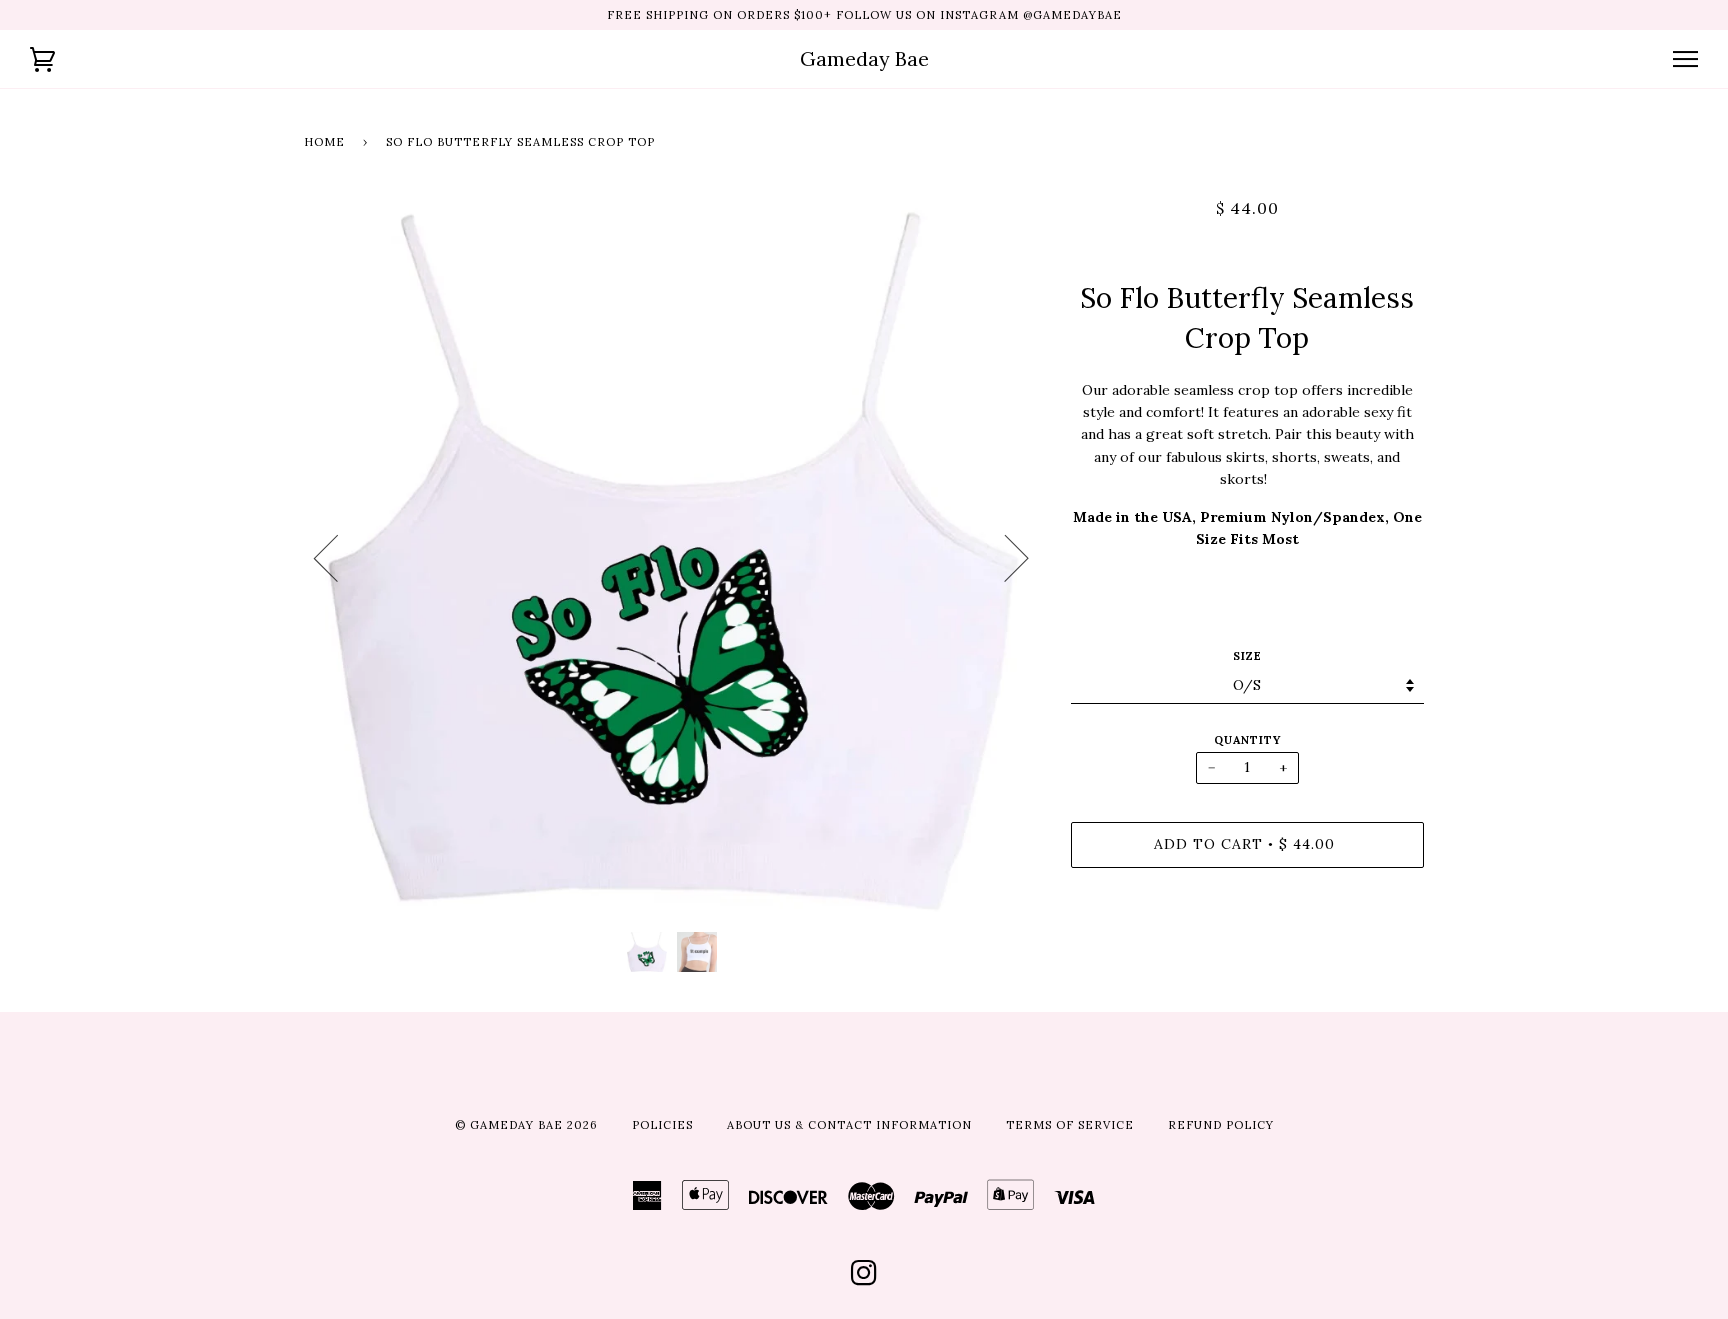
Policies (662, 1125)
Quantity (1247, 740)
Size (1247, 656)
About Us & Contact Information (849, 1125)
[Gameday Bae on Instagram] (864, 1279)
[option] (672, 557)
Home (324, 142)
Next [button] (1004, 557)
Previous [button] (338, 557)
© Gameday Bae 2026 (526, 1125)
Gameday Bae (864, 58)
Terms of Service (1070, 1125)
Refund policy (1221, 1125)
